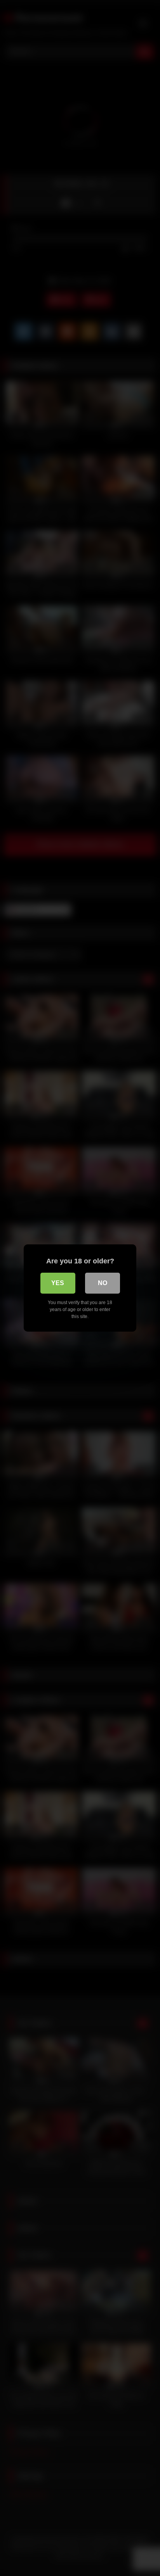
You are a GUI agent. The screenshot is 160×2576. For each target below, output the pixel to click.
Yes (58, 1283)
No (103, 1283)
